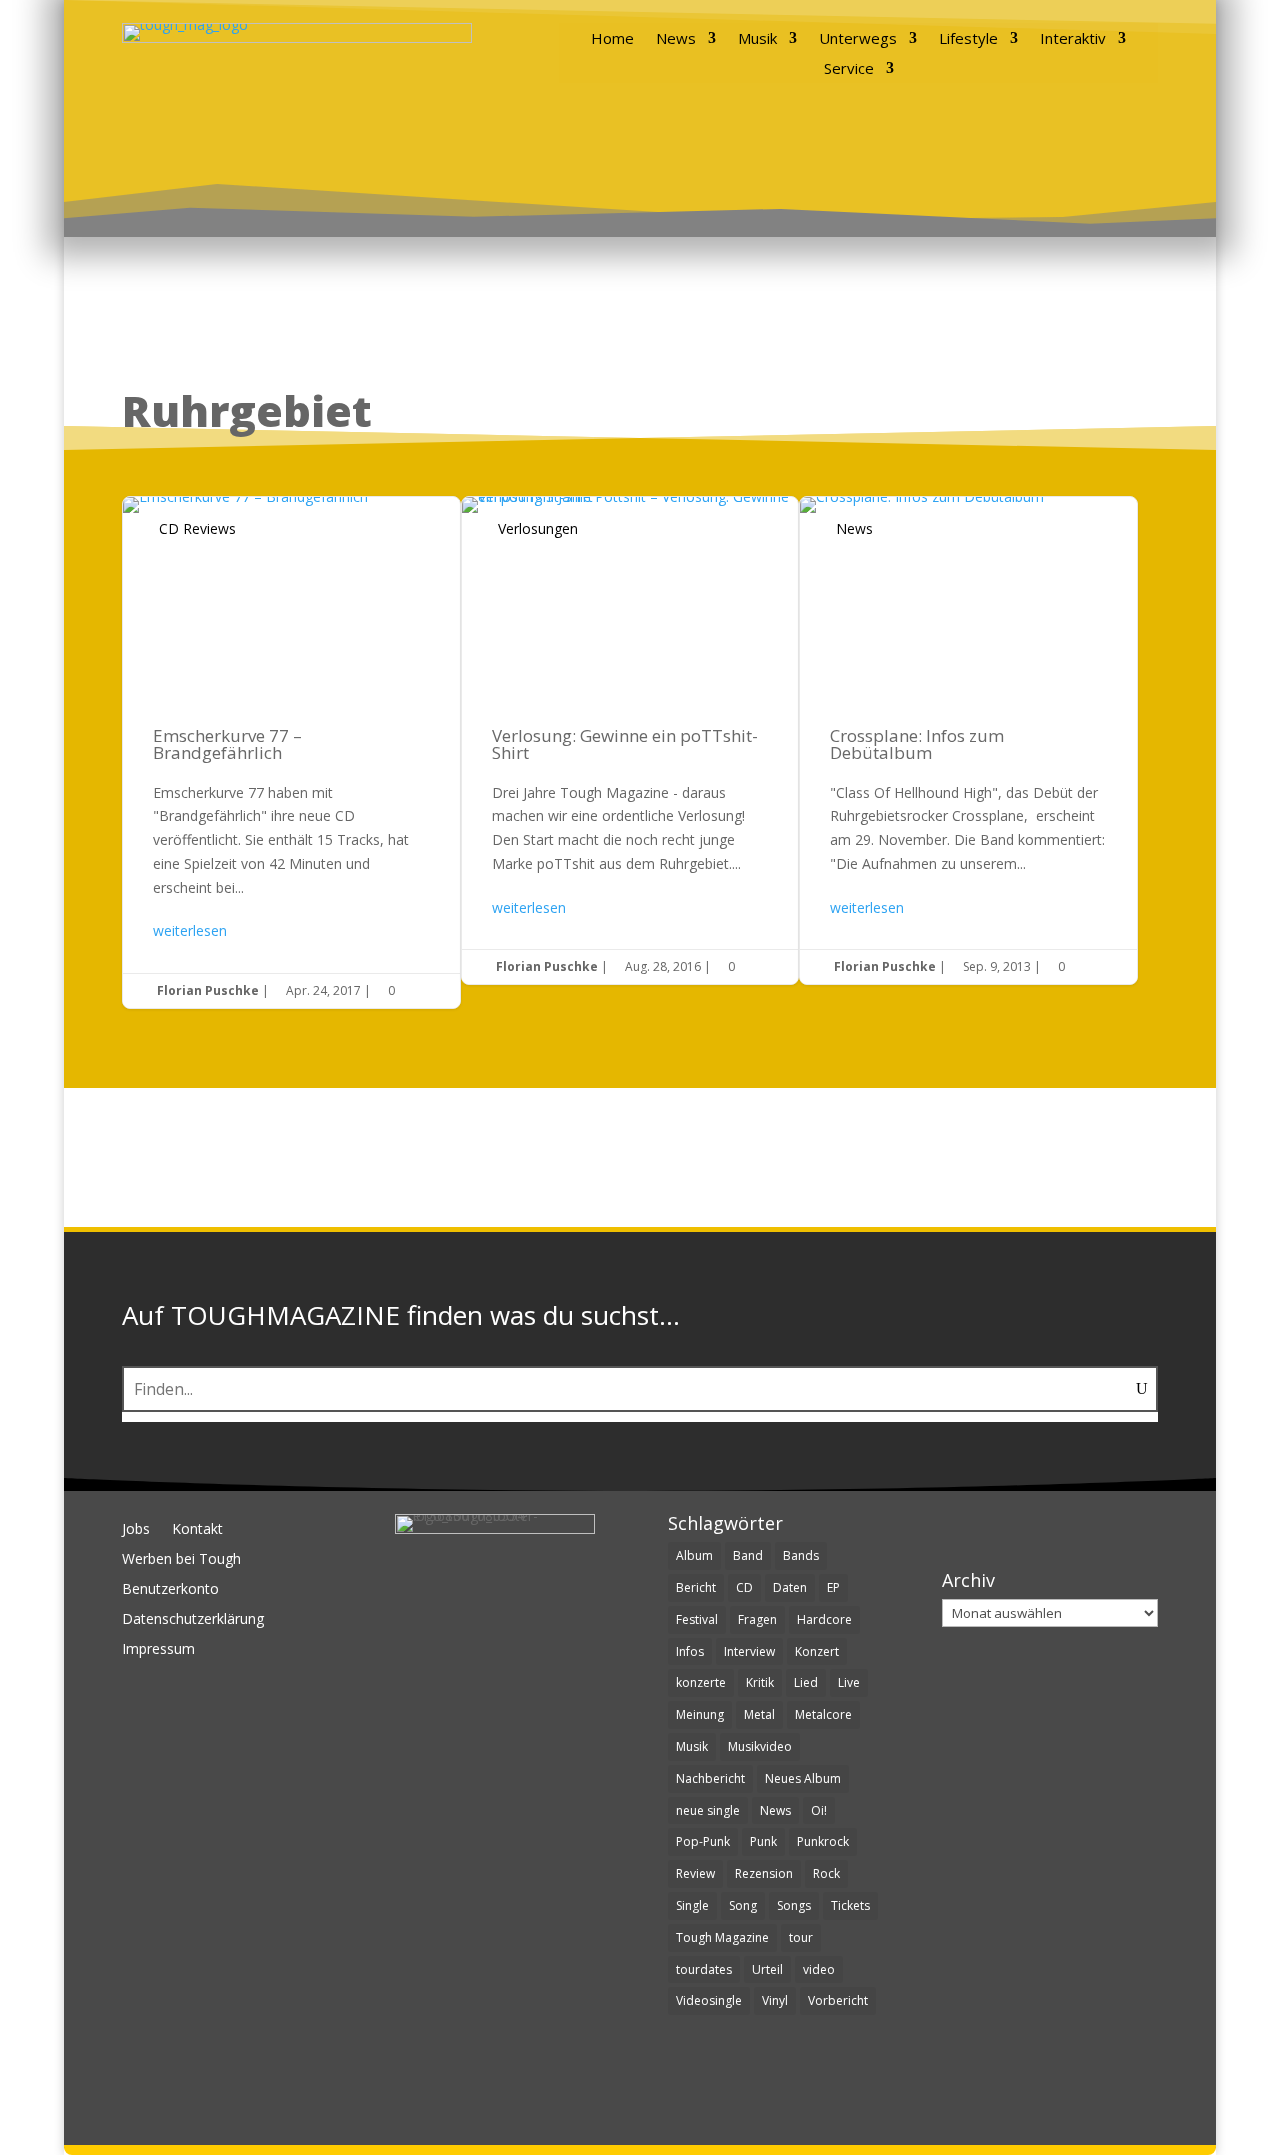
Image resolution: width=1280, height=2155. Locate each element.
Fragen (757, 1619)
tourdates (704, 1969)
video (819, 1969)
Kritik (760, 1682)
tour (801, 1937)
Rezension (764, 1873)
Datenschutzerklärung (193, 1620)
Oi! (819, 1810)
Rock (826, 1873)
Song (743, 1905)
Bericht (696, 1587)
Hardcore (824, 1619)
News (676, 39)
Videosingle (709, 2000)
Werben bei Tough (181, 1560)
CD (744, 1587)
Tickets (850, 1905)
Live (849, 1682)
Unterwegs (858, 39)
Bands (801, 1555)
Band (748, 1555)
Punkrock (823, 1841)
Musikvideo (760, 1746)
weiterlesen (190, 930)
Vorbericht (838, 2000)
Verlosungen (538, 528)
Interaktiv (1073, 39)
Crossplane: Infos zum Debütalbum (968, 741)
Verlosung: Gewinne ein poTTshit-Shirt (630, 741)
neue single (708, 1810)
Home (612, 39)
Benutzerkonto (170, 1590)
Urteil (767, 1969)
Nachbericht (710, 1778)
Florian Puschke (208, 990)
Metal (759, 1714)
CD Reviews (197, 528)
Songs (794, 1905)
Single (692, 1905)
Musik (757, 39)
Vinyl (775, 2000)
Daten (790, 1587)
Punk (763, 1841)
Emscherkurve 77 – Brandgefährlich (291, 753)
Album (694, 1555)
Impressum (158, 1650)
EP (833, 1587)
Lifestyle (968, 39)
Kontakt (197, 1530)
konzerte (701, 1682)
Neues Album (803, 1778)
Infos (690, 1651)
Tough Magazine (722, 1937)
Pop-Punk (703, 1841)
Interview (749, 1651)
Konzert (817, 1651)
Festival (697, 1619)
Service (849, 69)
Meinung (700, 1714)
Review (695, 1873)
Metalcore (823, 1714)
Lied (806, 1682)
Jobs (136, 1530)
